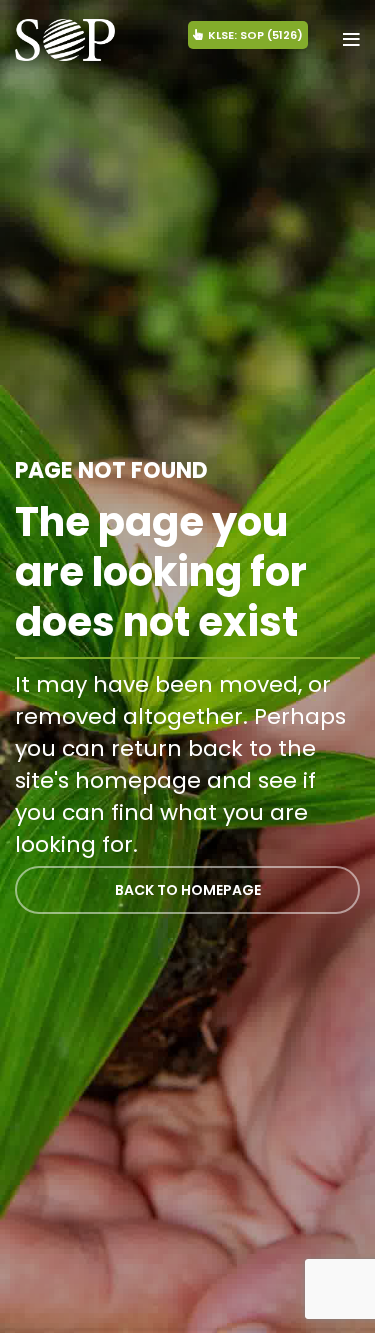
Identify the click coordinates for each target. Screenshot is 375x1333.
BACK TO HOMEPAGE (188, 890)
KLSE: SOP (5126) (255, 35)
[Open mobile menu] (351, 40)
